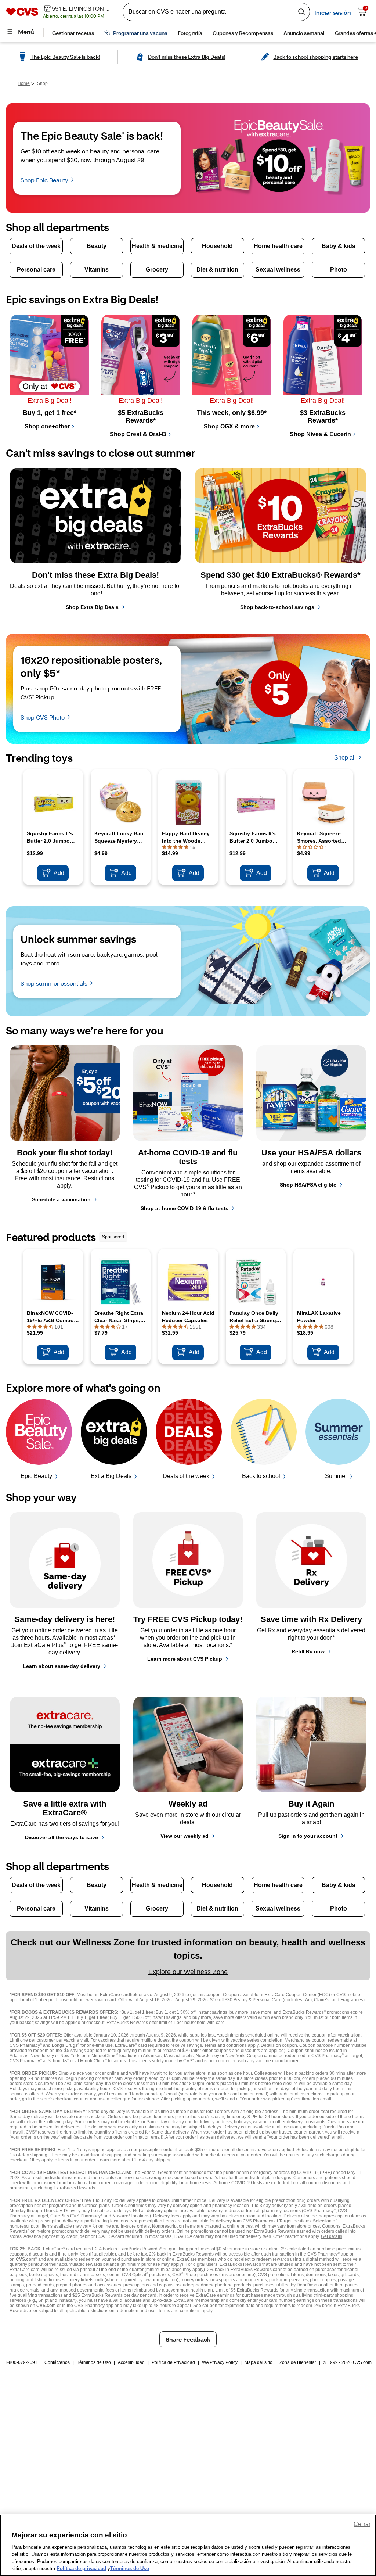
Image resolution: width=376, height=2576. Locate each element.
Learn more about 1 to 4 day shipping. (135, 2160)
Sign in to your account (308, 1836)
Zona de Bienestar (298, 2362)
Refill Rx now (308, 1651)
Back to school (261, 1476)
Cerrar (362, 2524)
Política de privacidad (81, 2568)
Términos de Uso (94, 2362)
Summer (336, 1476)
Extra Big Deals (111, 1476)
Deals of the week (186, 1476)
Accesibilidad (131, 2362)
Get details (332, 2236)
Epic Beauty (36, 1476)
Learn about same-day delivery (62, 1666)
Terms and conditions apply (185, 2311)
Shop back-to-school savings (277, 607)
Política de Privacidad (173, 2362)
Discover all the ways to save (62, 1837)
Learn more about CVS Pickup (185, 1659)
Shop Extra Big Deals (92, 607)
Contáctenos (57, 2362)
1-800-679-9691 (21, 2362)
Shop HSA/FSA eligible (308, 1185)
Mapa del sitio (258, 2362)
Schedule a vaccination (61, 1199)
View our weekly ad (185, 1836)
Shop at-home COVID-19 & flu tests (185, 1208)
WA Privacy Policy (220, 2362)
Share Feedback (188, 2339)
